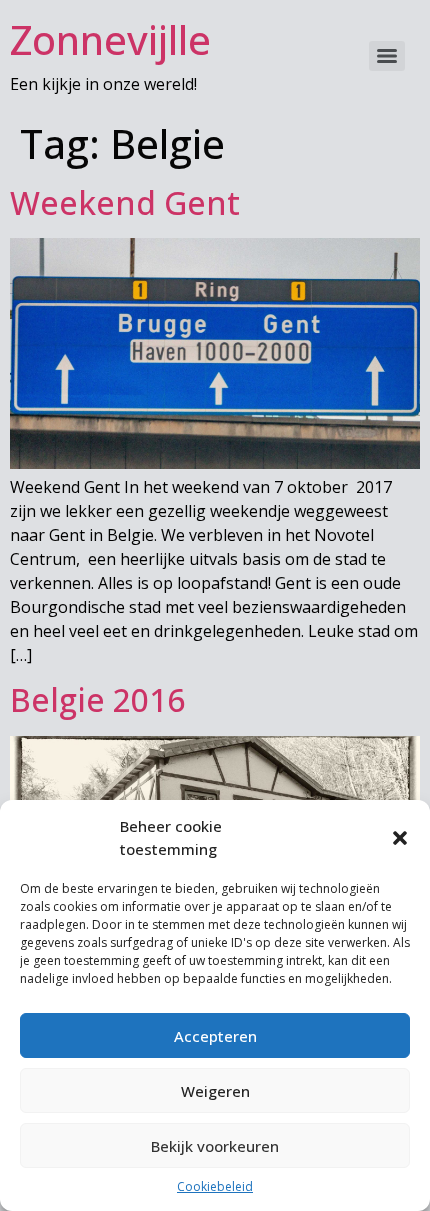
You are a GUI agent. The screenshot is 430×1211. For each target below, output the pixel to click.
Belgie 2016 (97, 699)
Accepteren (215, 1036)
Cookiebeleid (215, 1186)
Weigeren (215, 1091)
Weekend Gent (125, 202)
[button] (400, 838)
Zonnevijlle (110, 39)
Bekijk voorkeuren (215, 1146)
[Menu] (387, 56)
